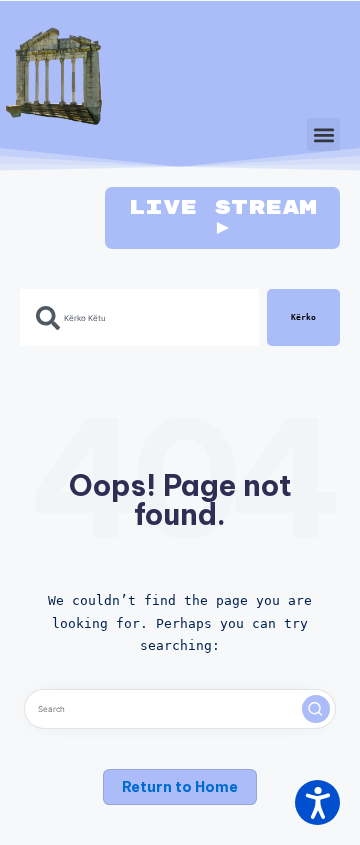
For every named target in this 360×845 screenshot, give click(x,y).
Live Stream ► (222, 217)
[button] (323, 134)
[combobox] (139, 317)
